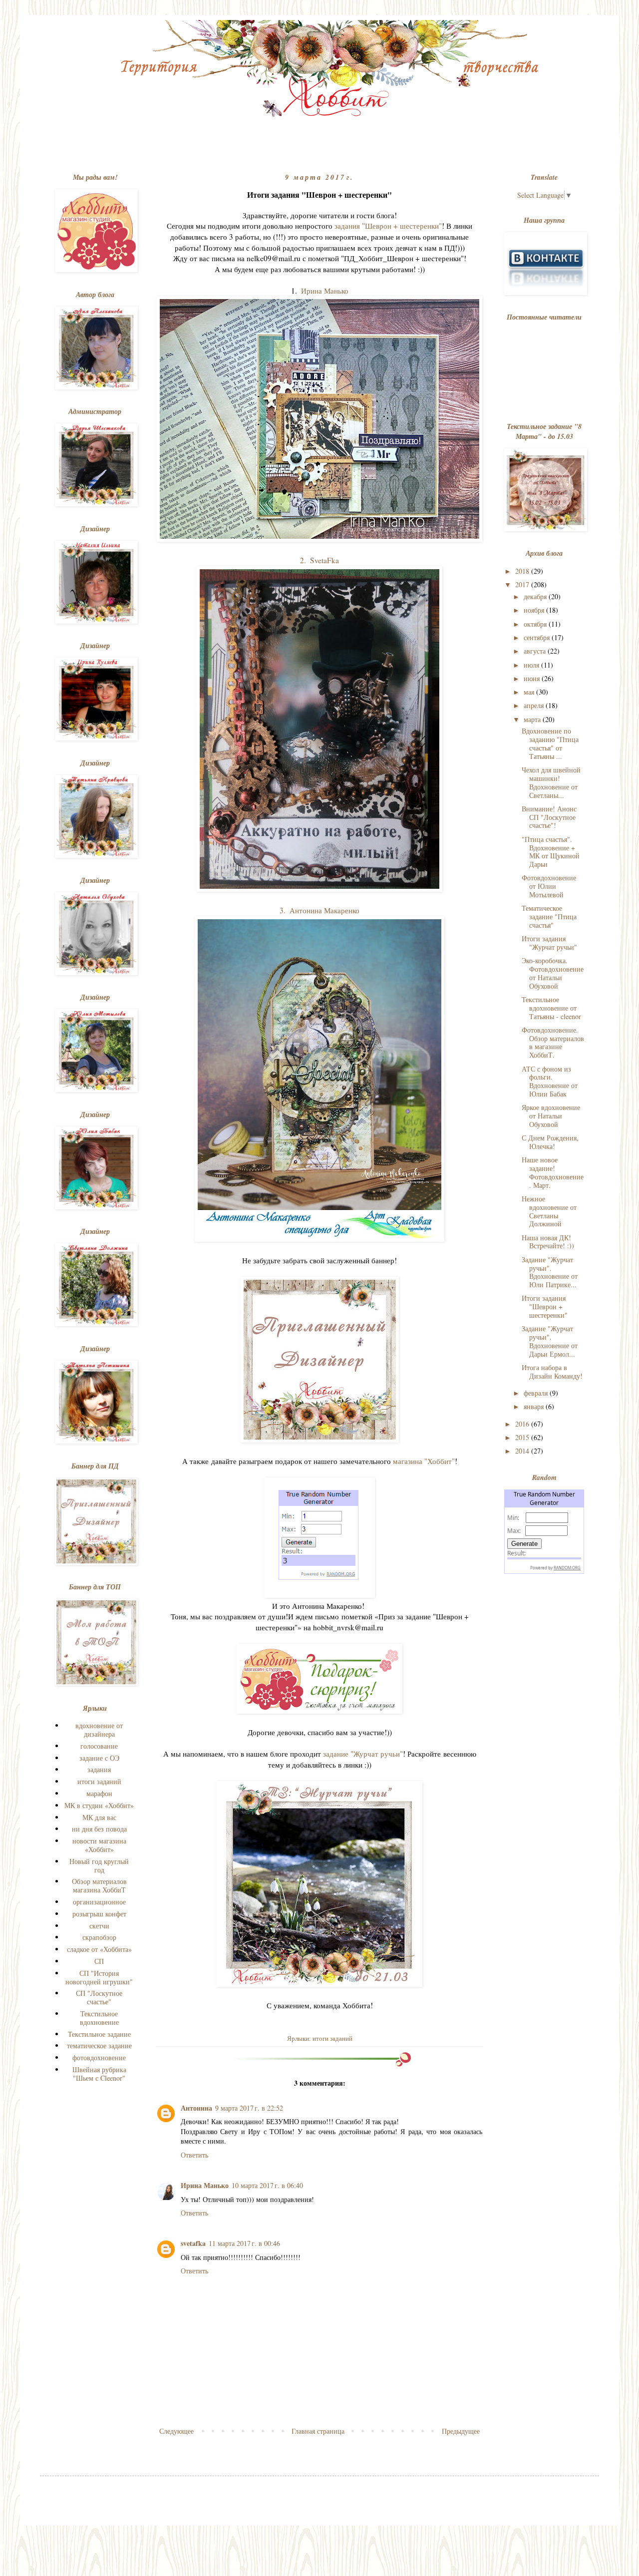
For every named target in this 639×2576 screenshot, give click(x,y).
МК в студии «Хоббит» (99, 1805)
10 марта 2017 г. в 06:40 (267, 2185)
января (535, 1406)
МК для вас (99, 1817)
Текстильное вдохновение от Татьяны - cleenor (551, 1008)
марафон (99, 1793)
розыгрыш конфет (99, 1914)
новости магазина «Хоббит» (99, 1845)
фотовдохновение (99, 2057)
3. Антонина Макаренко (319, 910)
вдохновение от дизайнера (99, 1730)
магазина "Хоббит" (424, 1461)
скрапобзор (99, 1937)
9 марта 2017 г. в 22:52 (249, 2108)
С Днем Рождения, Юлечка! (550, 1142)
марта (533, 719)
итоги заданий (332, 2038)
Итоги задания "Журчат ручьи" (549, 943)
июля (532, 665)
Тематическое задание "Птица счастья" (549, 917)
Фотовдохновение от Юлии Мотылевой (549, 886)
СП (99, 1961)
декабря (536, 596)
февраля (537, 1393)
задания (99, 1769)
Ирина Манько (325, 291)
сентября (538, 637)
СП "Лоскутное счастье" (99, 1997)
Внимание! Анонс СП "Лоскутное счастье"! (549, 817)
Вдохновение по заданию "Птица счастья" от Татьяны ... (550, 743)
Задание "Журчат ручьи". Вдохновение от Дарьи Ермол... (550, 1341)
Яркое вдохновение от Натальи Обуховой (551, 1116)
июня (533, 678)
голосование (99, 1746)
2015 (523, 1437)
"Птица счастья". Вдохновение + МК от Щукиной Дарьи (551, 852)
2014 (523, 1451)
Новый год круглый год (99, 1865)
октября (536, 624)
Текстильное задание (99, 2034)
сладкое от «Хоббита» (99, 1949)
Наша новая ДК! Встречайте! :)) (548, 1242)
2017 (523, 584)
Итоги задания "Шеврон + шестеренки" (545, 1306)
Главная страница (318, 2431)
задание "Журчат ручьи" (363, 1754)
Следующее (176, 2431)
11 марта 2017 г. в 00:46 (244, 2243)
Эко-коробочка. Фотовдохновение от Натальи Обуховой (553, 973)
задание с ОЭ (99, 1758)
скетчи (99, 1926)
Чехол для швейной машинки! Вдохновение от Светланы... (551, 782)
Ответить (194, 2155)
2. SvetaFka (319, 560)
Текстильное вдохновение (99, 2018)
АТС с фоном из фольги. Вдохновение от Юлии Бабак (550, 1081)
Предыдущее (461, 2431)
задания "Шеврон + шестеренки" (388, 226)
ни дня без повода (99, 1829)
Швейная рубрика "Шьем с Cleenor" (99, 2074)
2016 (523, 1424)
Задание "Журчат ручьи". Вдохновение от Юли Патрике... (550, 1272)
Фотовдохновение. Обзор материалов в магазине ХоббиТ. (553, 1042)
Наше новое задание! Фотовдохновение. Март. (553, 1172)
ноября (535, 610)
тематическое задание (99, 2045)
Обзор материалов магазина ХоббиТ (99, 1885)
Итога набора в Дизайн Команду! (552, 1372)
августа (536, 651)
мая (530, 692)
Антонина (196, 2108)
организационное (99, 1902)
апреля (535, 705)
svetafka (193, 2243)
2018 (523, 571)
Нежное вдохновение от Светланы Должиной (549, 1211)
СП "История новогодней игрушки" (99, 1977)
